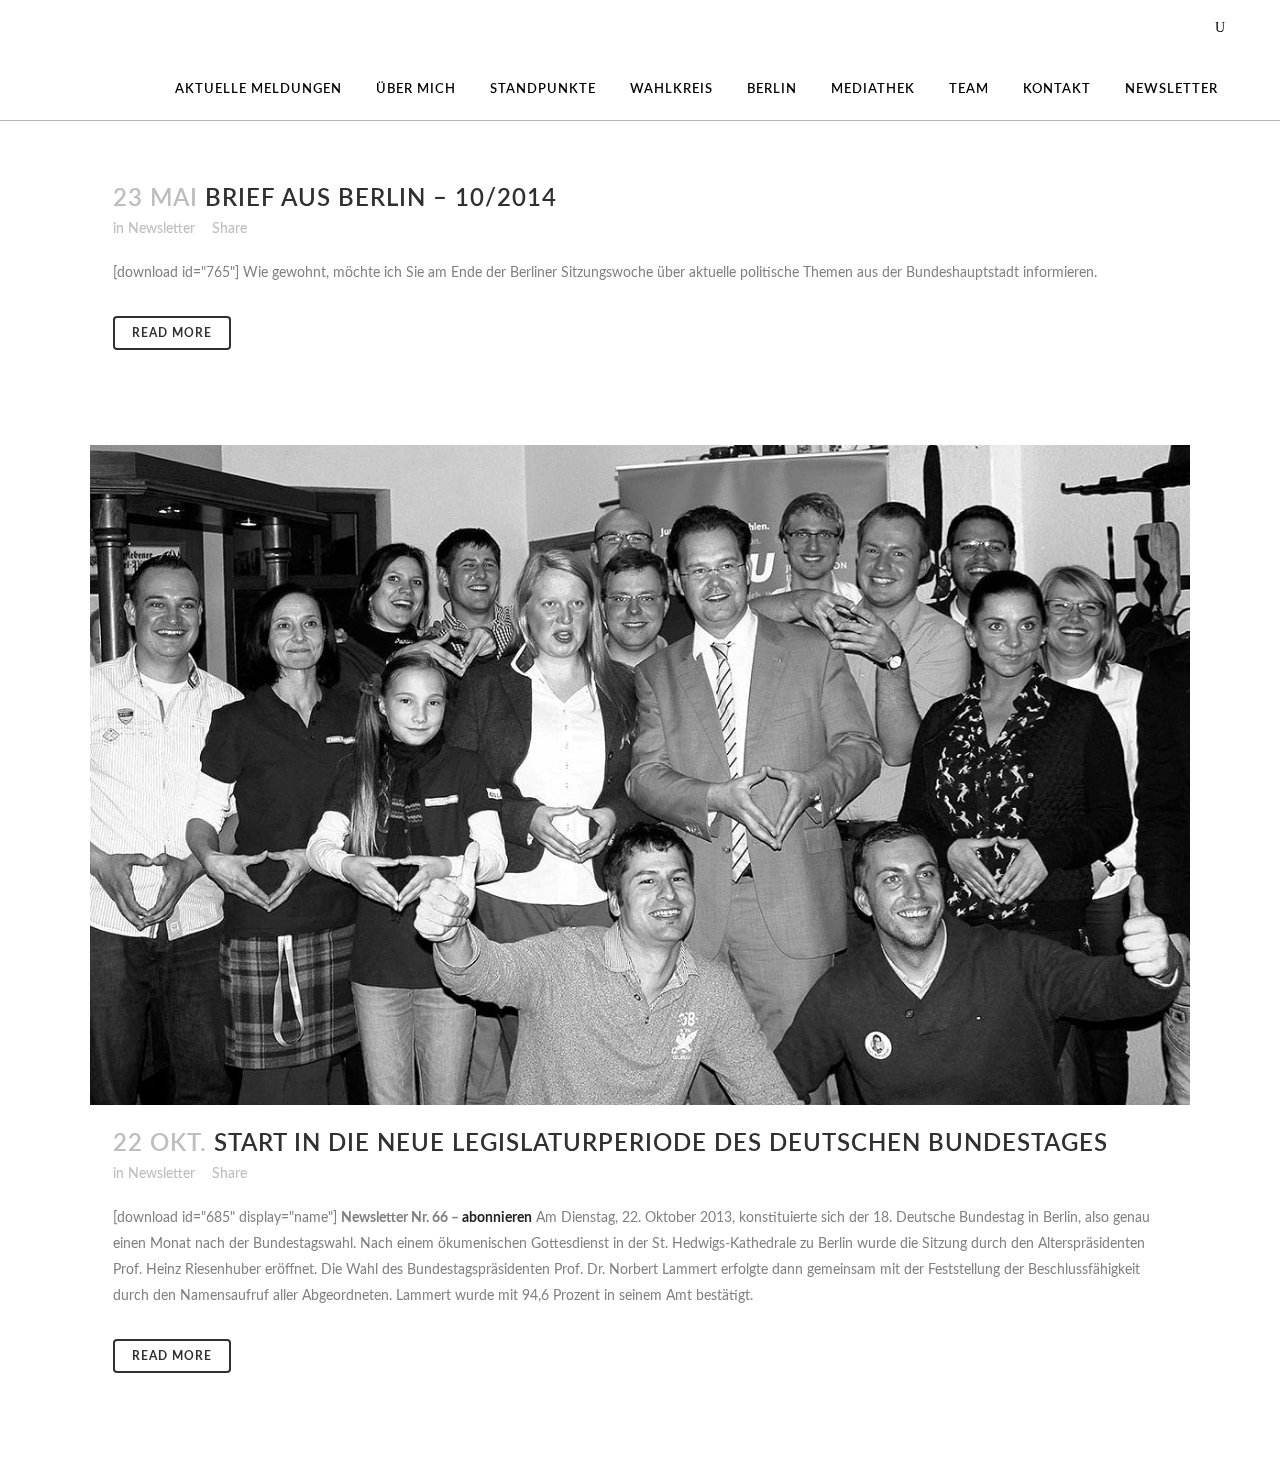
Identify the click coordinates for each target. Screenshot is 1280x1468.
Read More (172, 333)
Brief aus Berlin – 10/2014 (381, 199)
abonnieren (497, 1218)
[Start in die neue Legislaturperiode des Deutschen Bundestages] (640, 775)
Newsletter (161, 229)
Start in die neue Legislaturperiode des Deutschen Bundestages (661, 1144)
